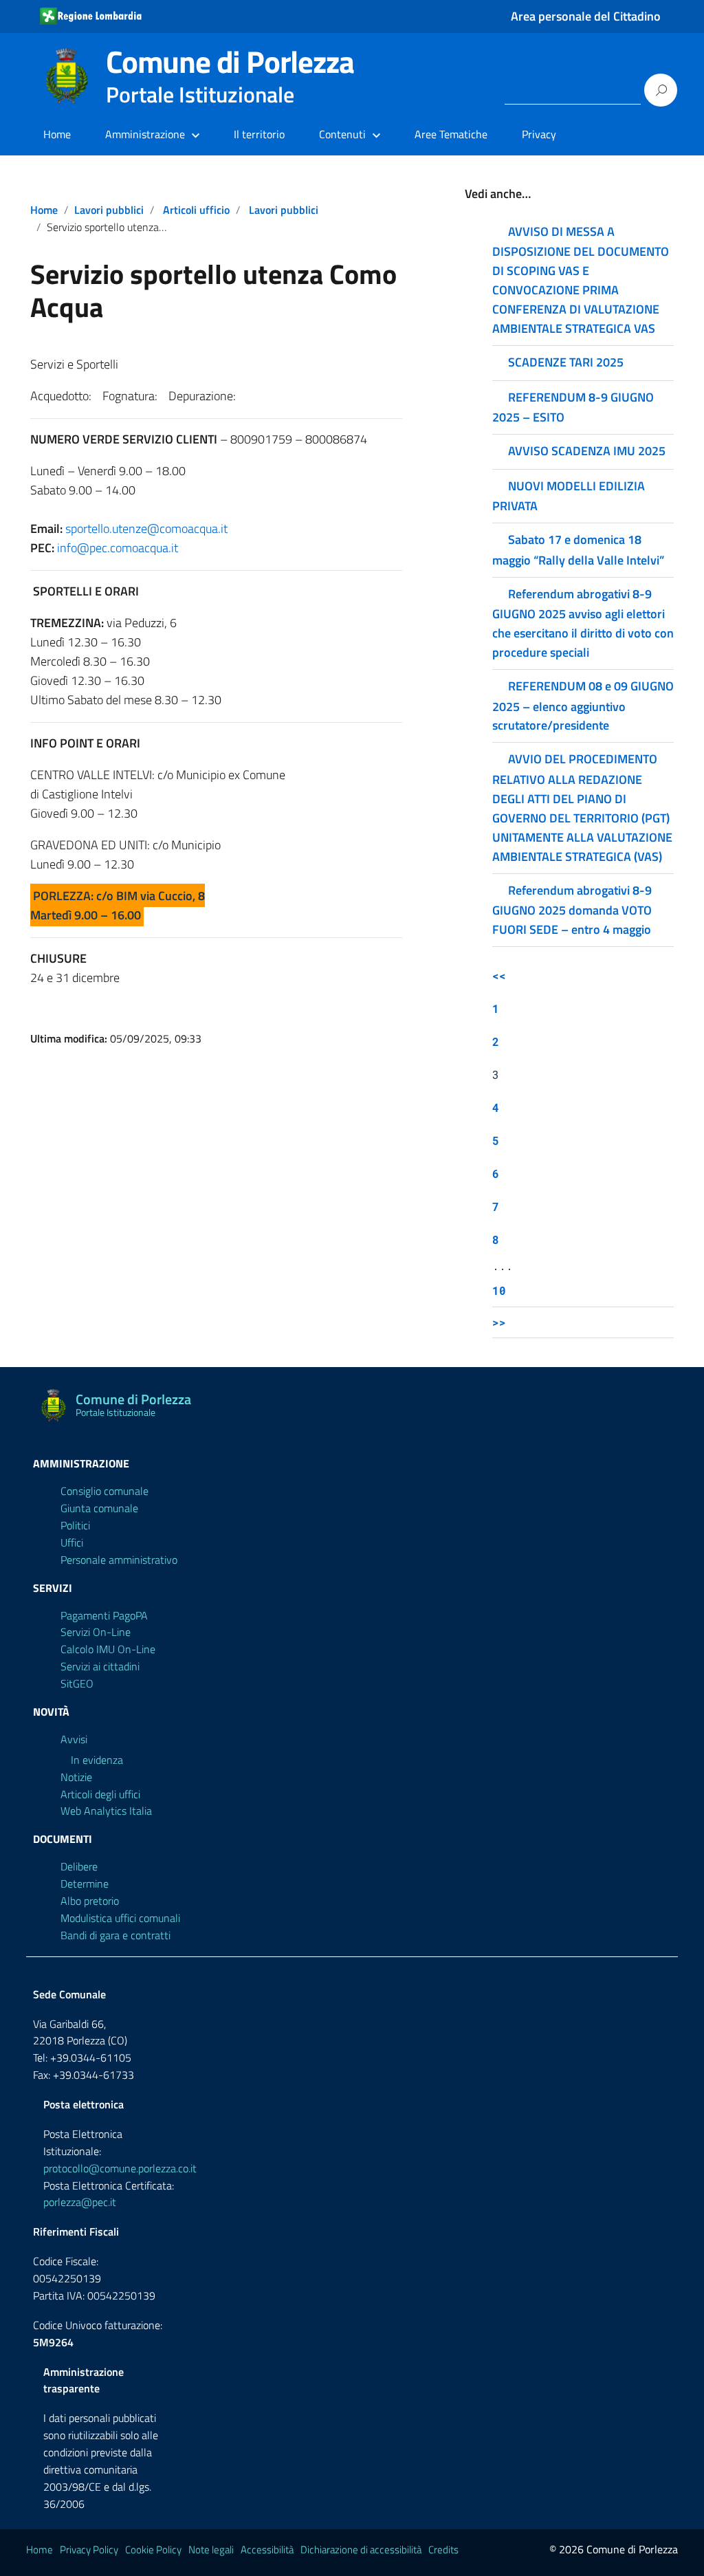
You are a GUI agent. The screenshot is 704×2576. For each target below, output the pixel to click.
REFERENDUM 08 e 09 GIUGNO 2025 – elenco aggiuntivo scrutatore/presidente (583, 706)
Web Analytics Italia (106, 1811)
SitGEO (77, 1683)
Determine (85, 1884)
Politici (75, 1525)
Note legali (211, 2550)
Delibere (79, 1866)
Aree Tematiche (451, 134)
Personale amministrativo (119, 1560)
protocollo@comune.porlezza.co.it (120, 2168)
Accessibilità (267, 2550)
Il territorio (259, 134)
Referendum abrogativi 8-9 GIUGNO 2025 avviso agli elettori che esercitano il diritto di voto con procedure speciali (583, 623)
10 (499, 1290)
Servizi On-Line (96, 1632)
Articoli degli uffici (100, 1794)
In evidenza (97, 1760)
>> (499, 1322)
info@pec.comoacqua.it (118, 548)
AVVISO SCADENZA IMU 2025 (587, 451)
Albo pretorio (90, 1901)
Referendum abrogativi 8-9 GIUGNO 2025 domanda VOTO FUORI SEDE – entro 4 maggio (572, 910)
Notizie (76, 1777)
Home (57, 134)
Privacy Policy (89, 2550)
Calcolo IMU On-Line (108, 1649)
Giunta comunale (99, 1508)
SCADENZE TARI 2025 (566, 362)
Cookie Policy (153, 2550)
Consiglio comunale (104, 1491)
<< (499, 975)
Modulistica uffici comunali (120, 1918)
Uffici (72, 1542)
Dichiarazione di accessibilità (361, 2550)
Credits (443, 2550)
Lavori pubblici (109, 210)
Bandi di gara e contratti (115, 1935)
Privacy (539, 134)
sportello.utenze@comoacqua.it (146, 528)
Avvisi (74, 1739)
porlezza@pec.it (80, 2202)
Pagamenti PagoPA (104, 1615)
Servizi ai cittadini (100, 1666)
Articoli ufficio (196, 210)
